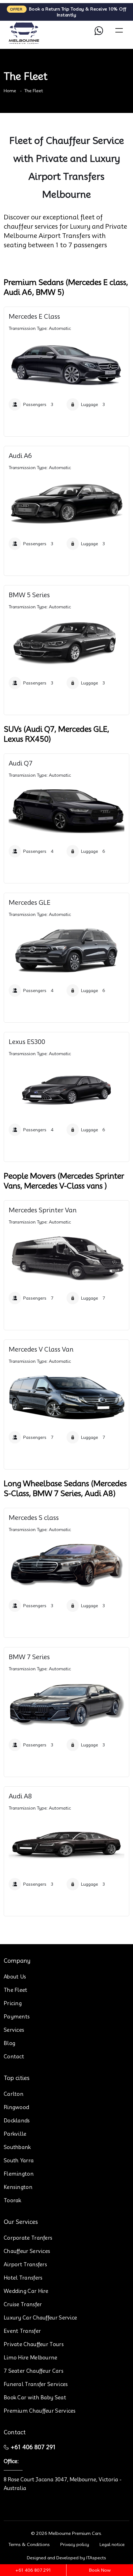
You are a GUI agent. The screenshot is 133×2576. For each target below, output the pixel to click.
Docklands (17, 2121)
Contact (14, 2057)
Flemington (19, 2174)
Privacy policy (75, 2544)
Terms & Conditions (29, 2544)
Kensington (18, 2187)
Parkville (15, 2134)
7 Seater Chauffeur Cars (34, 2371)
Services (14, 2030)
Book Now (100, 2570)
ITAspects (96, 2558)
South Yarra (19, 2161)
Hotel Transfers (23, 2278)
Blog (9, 2043)
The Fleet (34, 91)
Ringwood (16, 2107)
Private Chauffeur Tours (34, 2344)
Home (10, 91)
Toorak (13, 2201)
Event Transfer (22, 2331)
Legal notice (112, 2544)
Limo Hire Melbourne (31, 2358)
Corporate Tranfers (28, 2238)
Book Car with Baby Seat (35, 2398)
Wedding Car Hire (26, 2291)
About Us (15, 1977)
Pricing (13, 2003)
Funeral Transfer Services (36, 2384)
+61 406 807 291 (33, 2447)
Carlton (14, 2094)
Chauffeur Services (27, 2251)
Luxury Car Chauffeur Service (40, 2318)
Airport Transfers (25, 2265)
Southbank (17, 2147)
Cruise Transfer (23, 2304)
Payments (17, 2017)
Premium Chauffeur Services (40, 2411)
